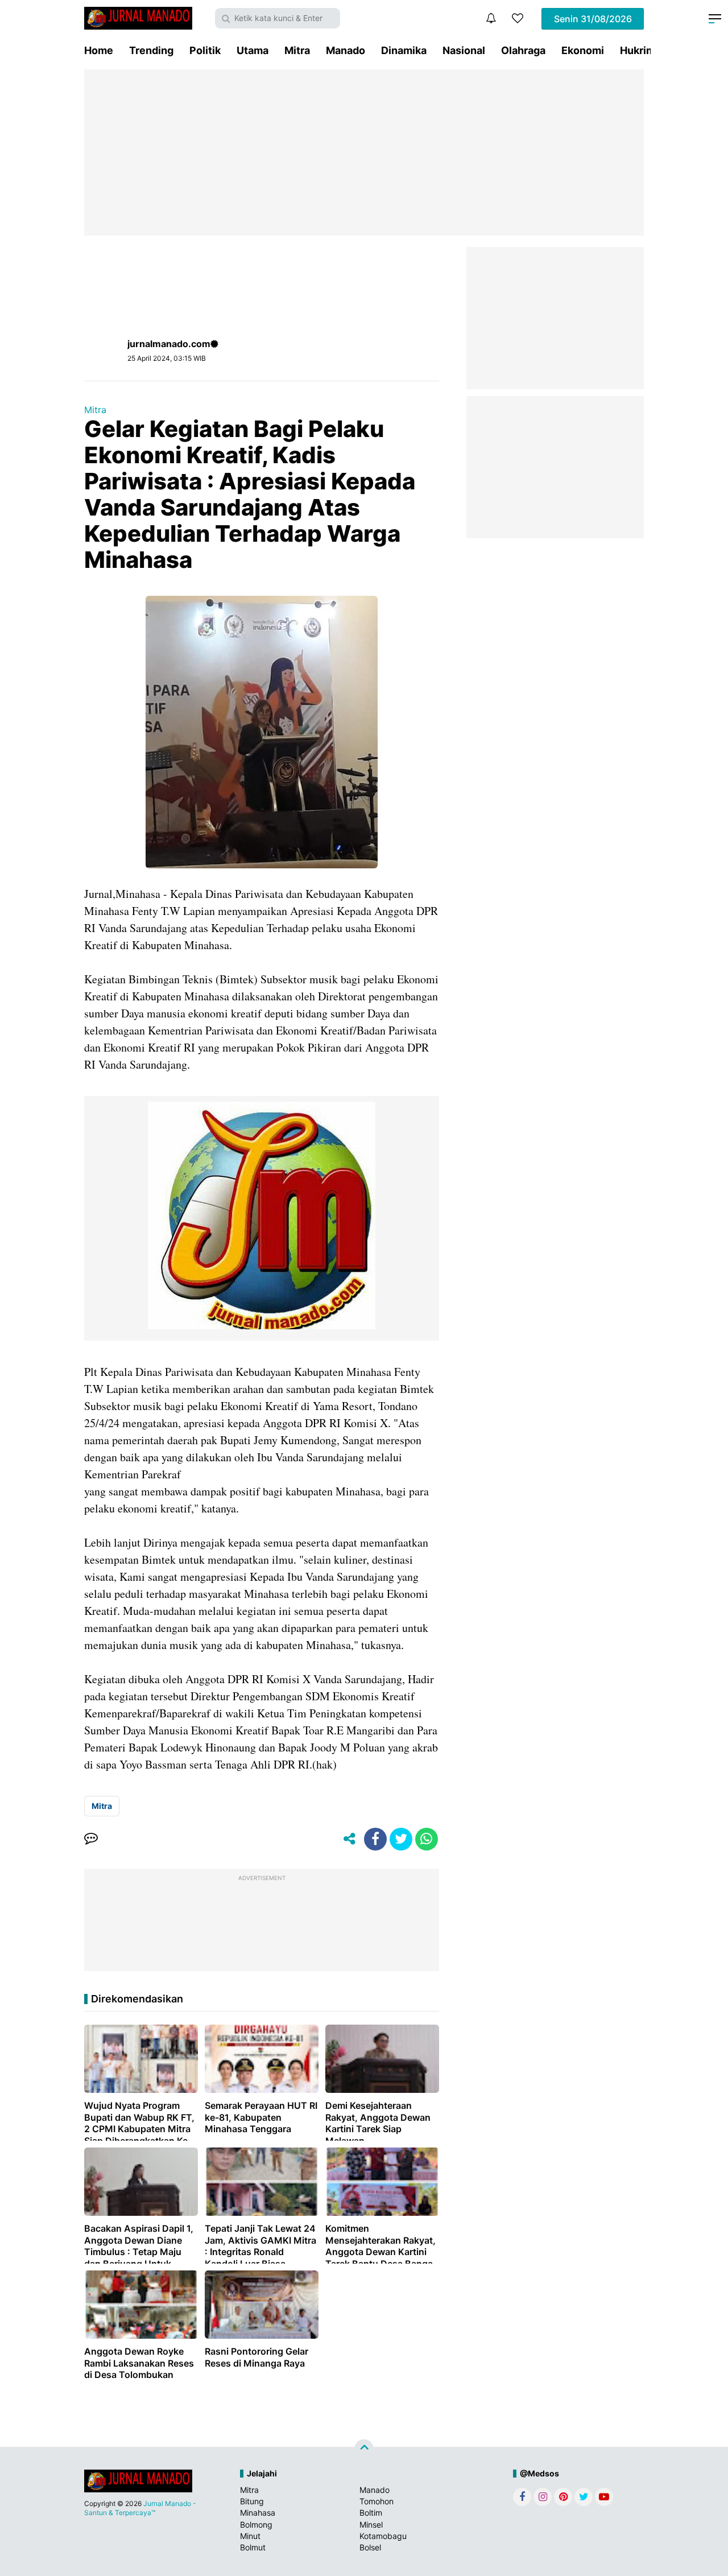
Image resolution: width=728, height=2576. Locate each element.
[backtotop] (364, 2449)
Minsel (371, 2525)
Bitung (252, 2501)
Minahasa (258, 2513)
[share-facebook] (375, 1839)
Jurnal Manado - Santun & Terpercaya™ (140, 2508)
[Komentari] (91, 1839)
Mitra (297, 50)
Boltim (371, 2513)
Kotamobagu (383, 2536)
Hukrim (638, 50)
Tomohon (377, 2501)
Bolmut (253, 2547)
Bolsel (370, 2547)
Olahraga (523, 50)
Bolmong (256, 2525)
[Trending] (518, 18)
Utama (253, 50)
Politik (205, 50)
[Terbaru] (491, 18)
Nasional (464, 50)
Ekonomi (583, 50)
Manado (346, 50)
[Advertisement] (364, 153)
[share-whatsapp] (427, 1839)
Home (99, 50)
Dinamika (404, 50)
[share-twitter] (401, 1839)
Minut (250, 2536)
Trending (151, 50)
